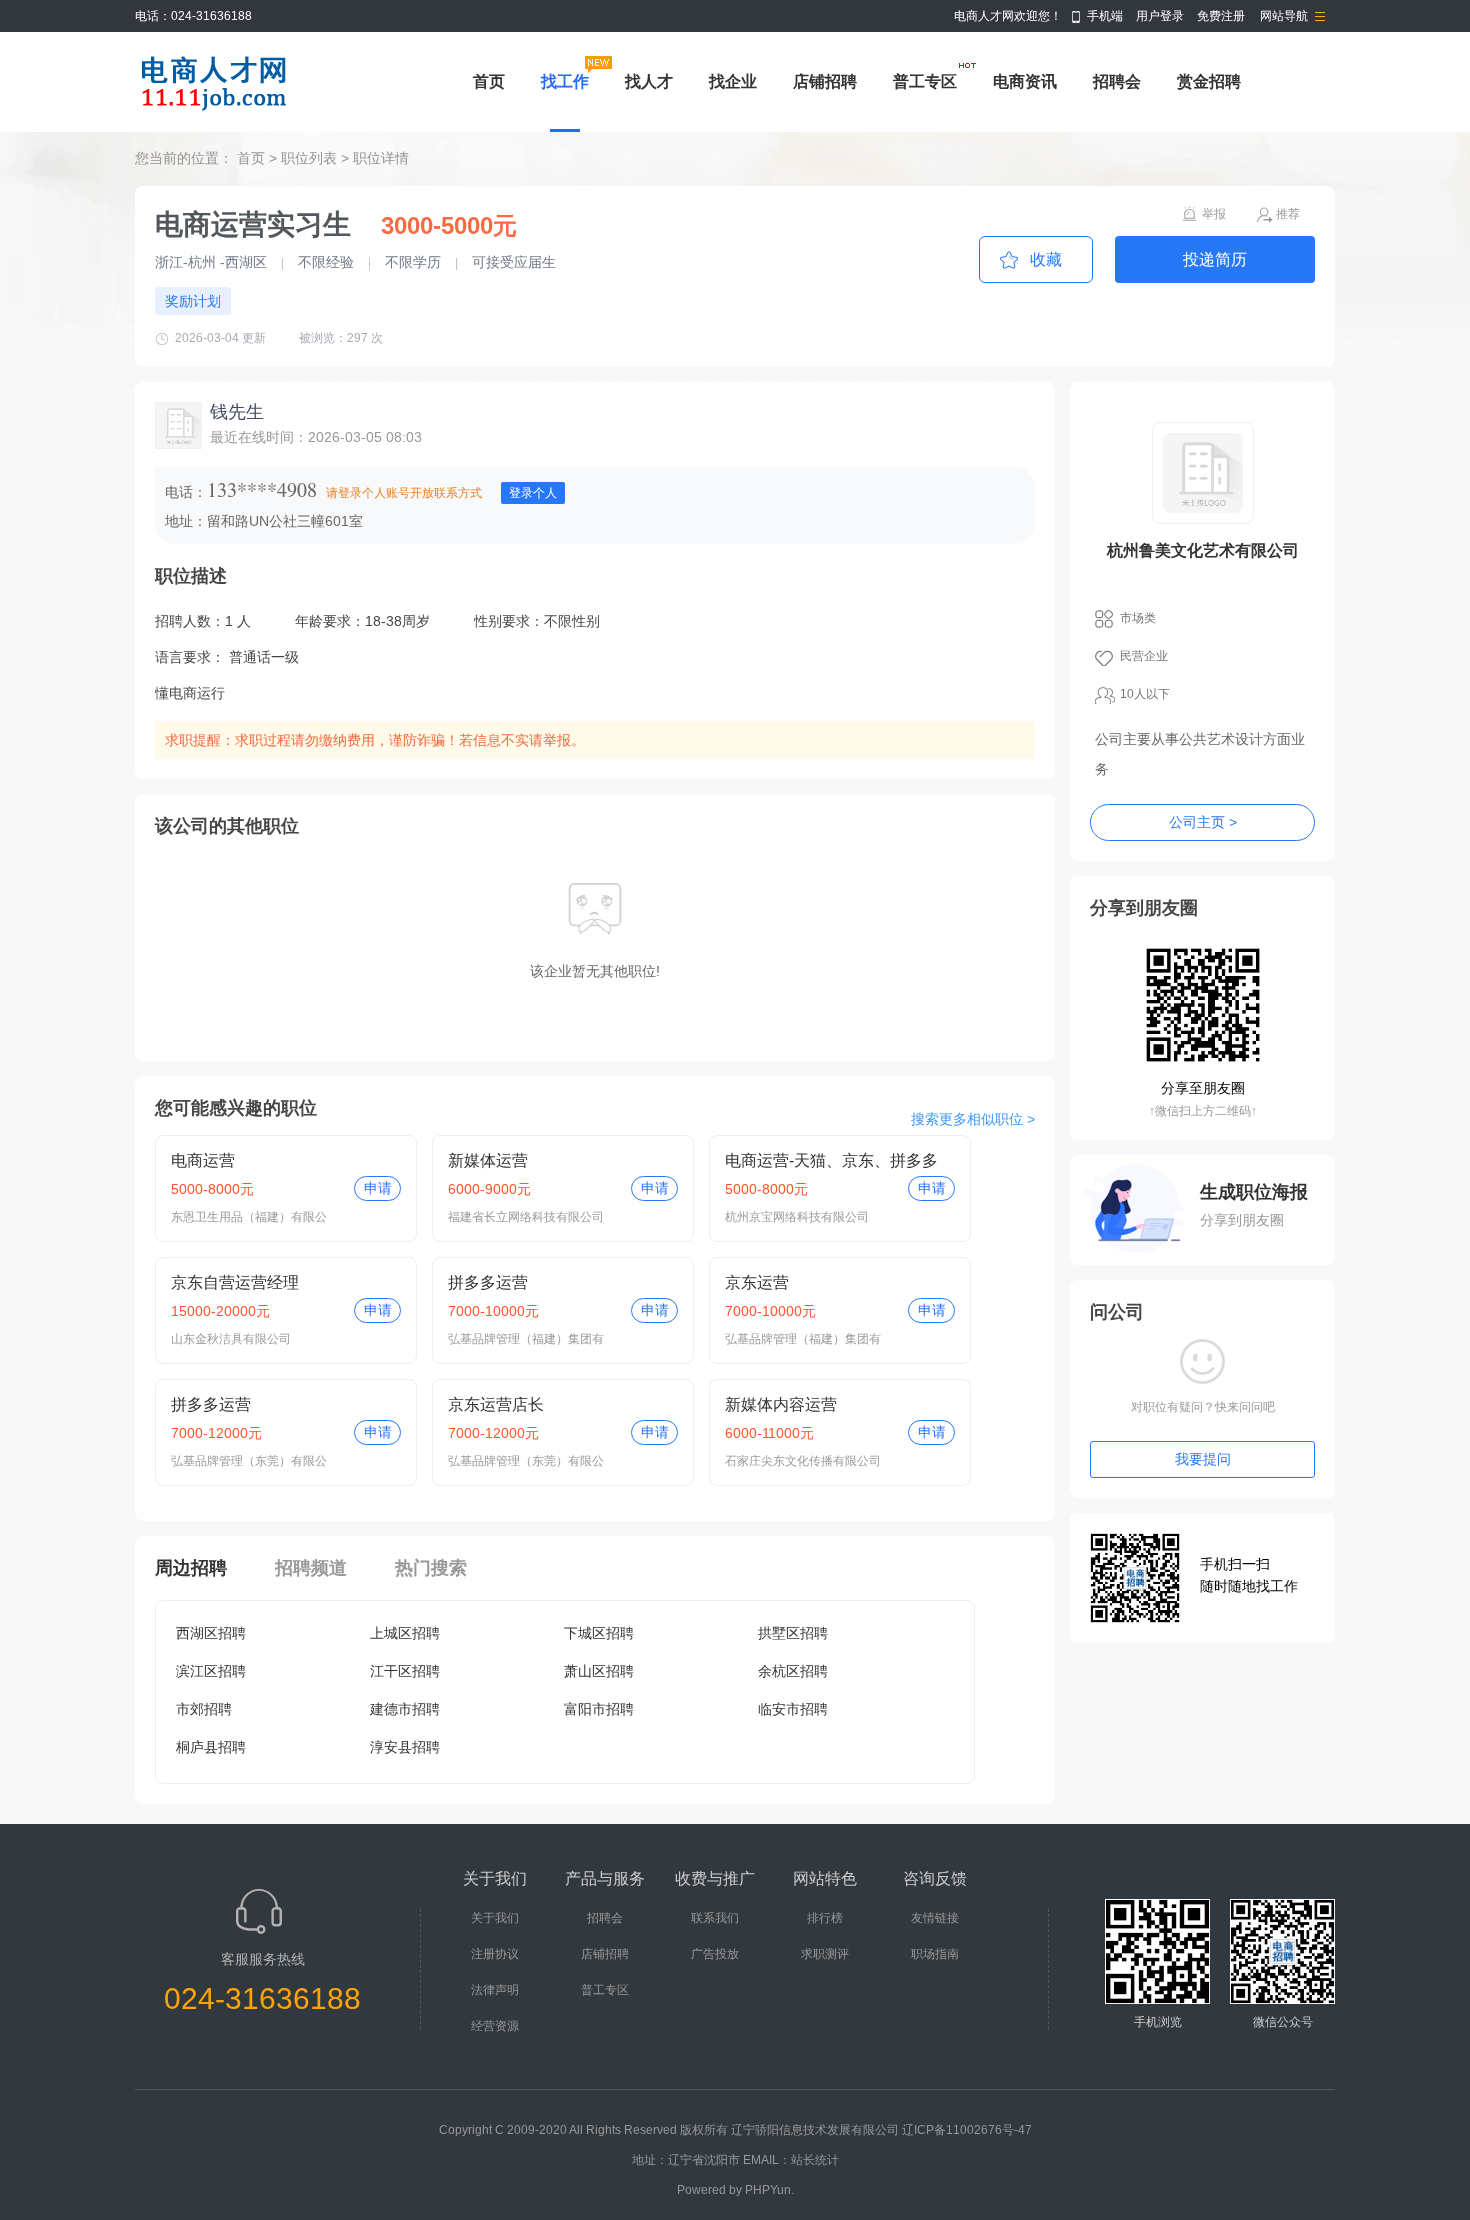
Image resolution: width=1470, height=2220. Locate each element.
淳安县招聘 (405, 1747)
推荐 (1288, 214)
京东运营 (757, 1282)
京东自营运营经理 (235, 1282)
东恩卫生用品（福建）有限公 (249, 1217)
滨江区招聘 (211, 1671)
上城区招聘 (405, 1633)
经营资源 (495, 2026)
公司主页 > (1203, 822)
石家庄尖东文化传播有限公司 (803, 1461)
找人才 (649, 81)
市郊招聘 (204, 1709)
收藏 (1046, 259)
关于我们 (495, 1918)
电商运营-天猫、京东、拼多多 (831, 1160)
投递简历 (1215, 259)
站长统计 (815, 2160)
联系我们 (715, 1918)
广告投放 (715, 1954)
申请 (378, 1188)
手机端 (1105, 16)
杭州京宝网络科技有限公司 (797, 1217)
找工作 (565, 81)
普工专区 (925, 81)
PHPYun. (769, 2190)
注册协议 (495, 1954)
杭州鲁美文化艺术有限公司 (1203, 550)
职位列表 (309, 158)
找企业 (733, 81)
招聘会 (1117, 81)
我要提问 (1203, 1459)
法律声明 (495, 1990)
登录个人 (533, 493)
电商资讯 (1025, 81)
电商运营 (203, 1160)
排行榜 (825, 1918)
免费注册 (1221, 16)
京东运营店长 (496, 1404)
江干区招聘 (405, 1671)
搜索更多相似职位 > (973, 1119)
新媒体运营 (488, 1160)
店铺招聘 (825, 81)
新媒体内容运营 (781, 1404)
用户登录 (1160, 16)
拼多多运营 (488, 1282)
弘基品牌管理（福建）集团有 (526, 1339)
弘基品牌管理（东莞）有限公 (249, 1461)
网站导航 (1284, 16)
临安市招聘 (793, 1709)
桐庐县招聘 (211, 1747)
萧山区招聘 (599, 1671)
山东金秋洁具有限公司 (231, 1339)
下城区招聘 (599, 1633)
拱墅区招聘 (793, 1633)
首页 (489, 81)
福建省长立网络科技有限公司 (526, 1217)
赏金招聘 (1209, 81)
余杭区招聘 (793, 1671)
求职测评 (825, 1954)
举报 (1214, 214)
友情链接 (935, 1918)
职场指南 (935, 1954)
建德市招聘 (405, 1709)
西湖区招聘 (211, 1633)
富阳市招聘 (599, 1709)
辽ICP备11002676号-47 (967, 2130)
